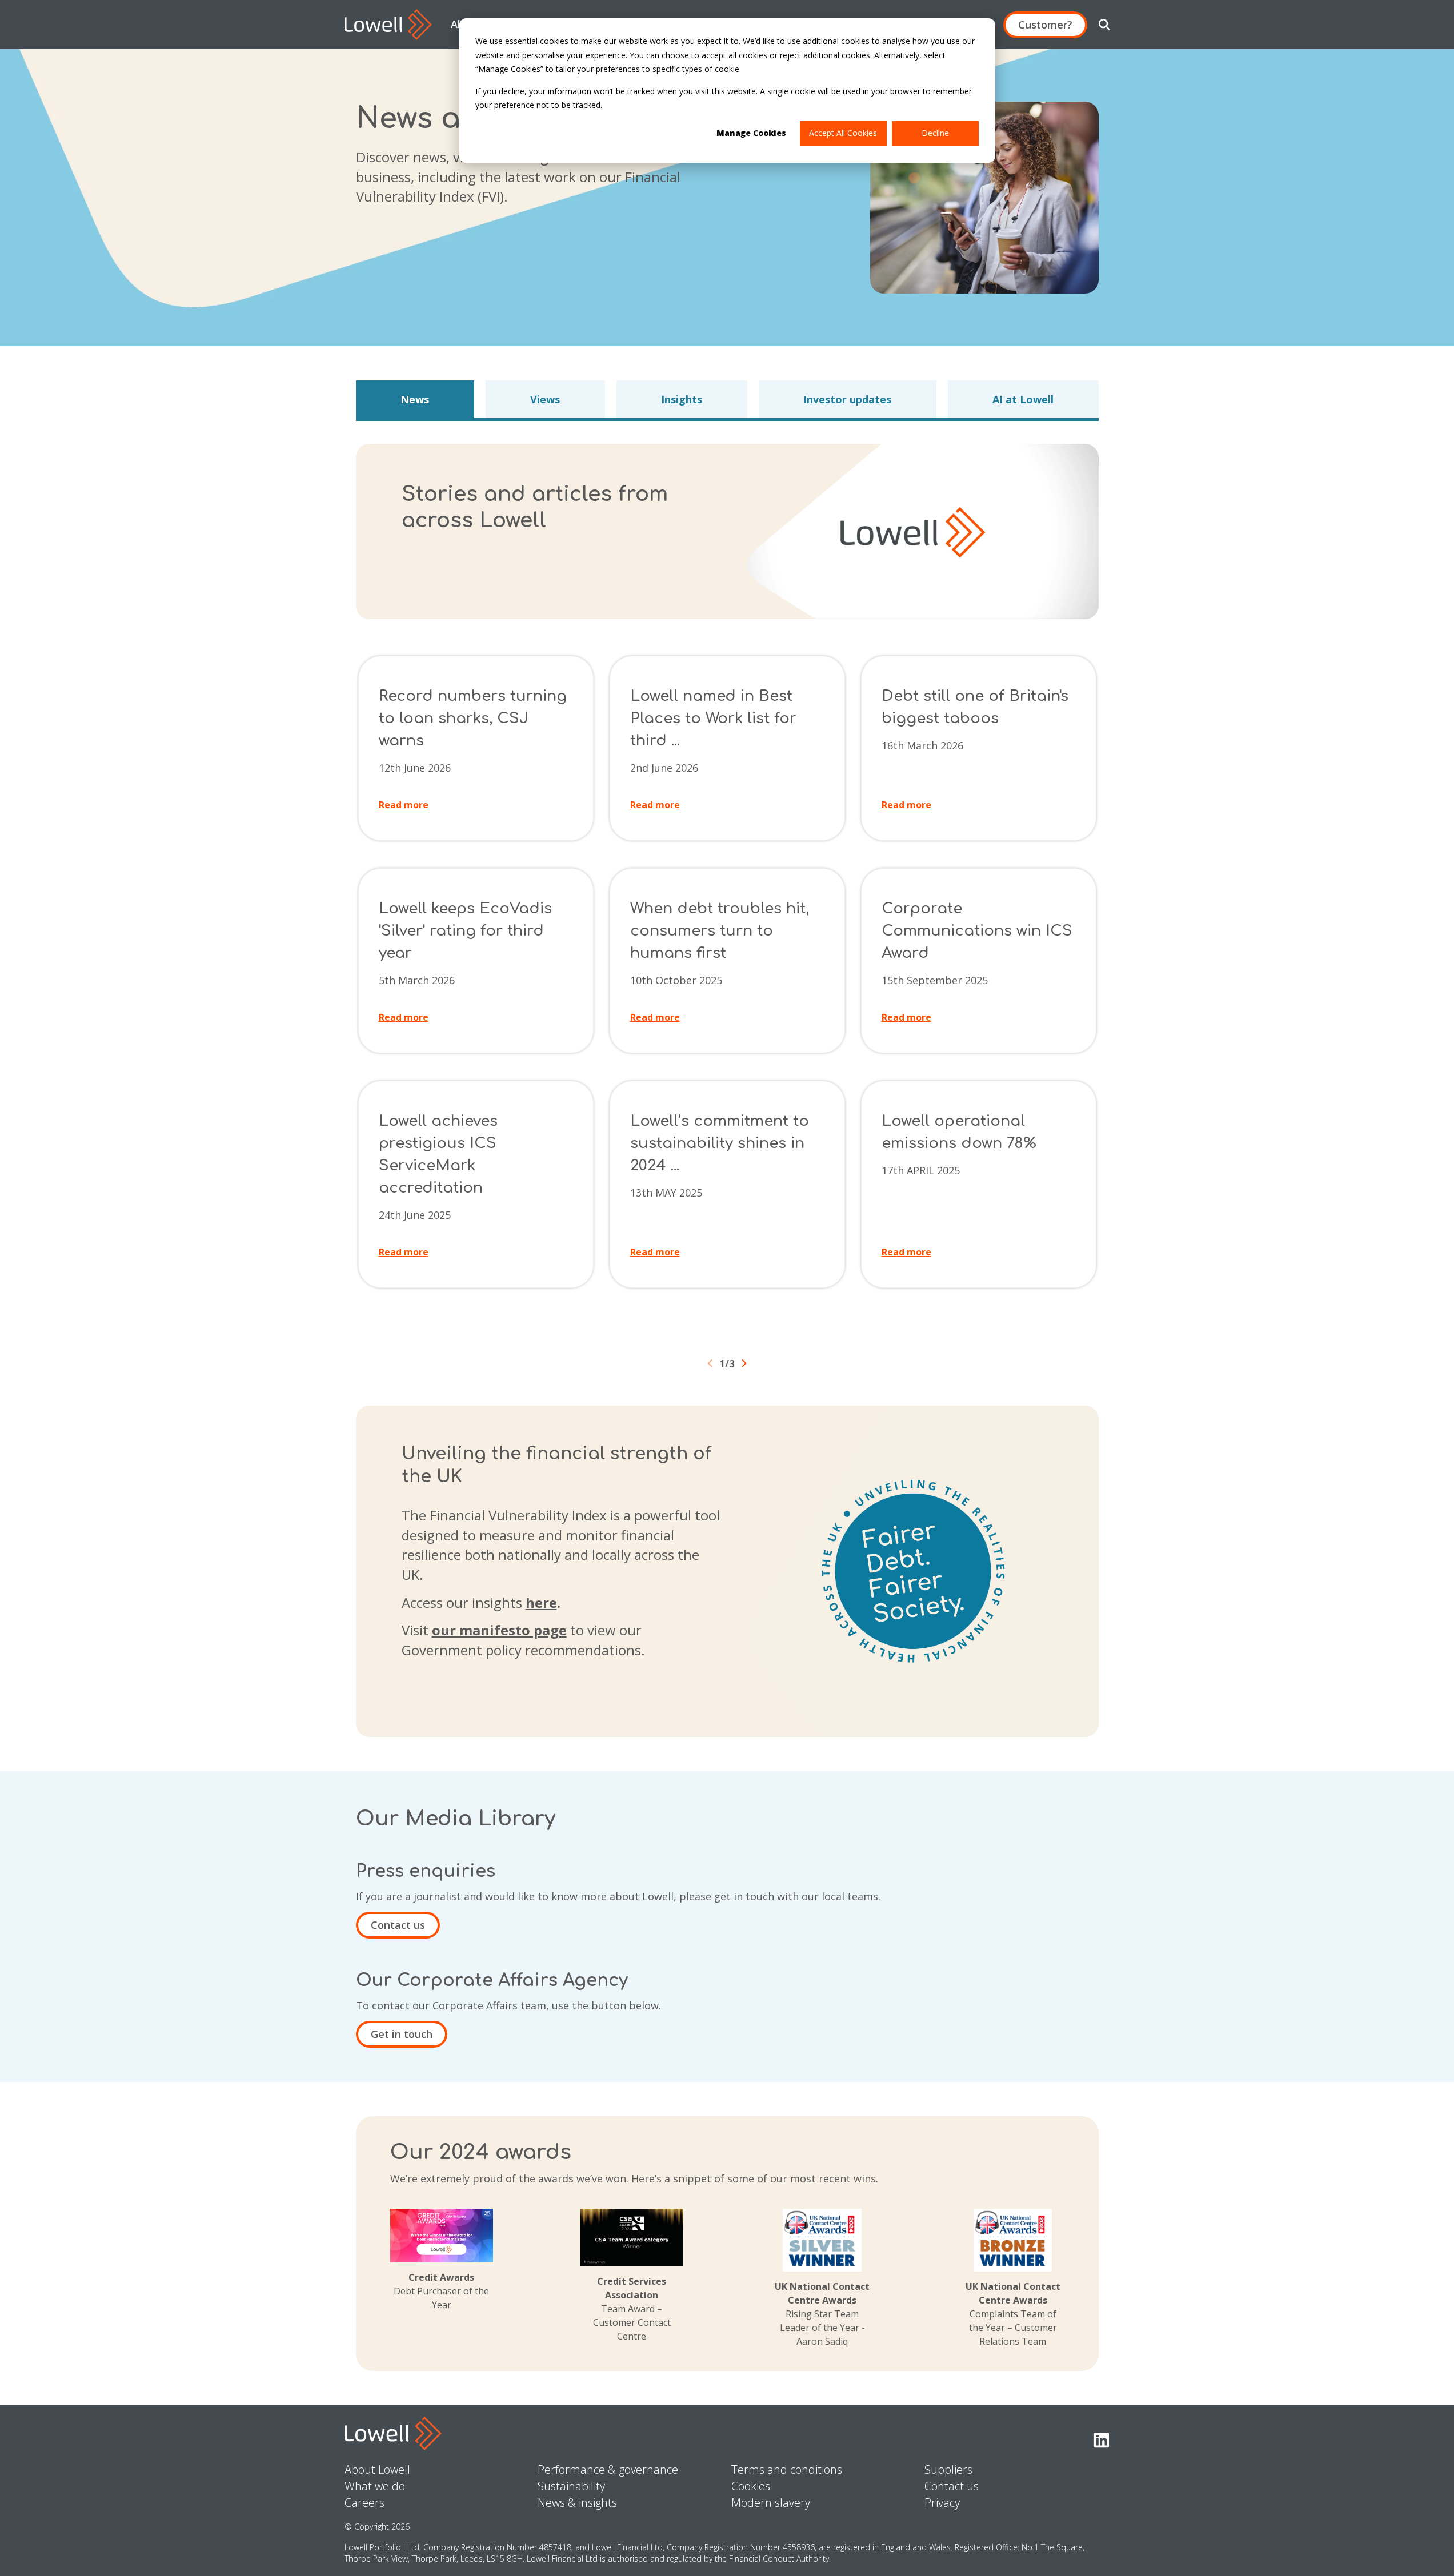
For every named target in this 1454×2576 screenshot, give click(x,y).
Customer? (1045, 25)
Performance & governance (608, 2469)
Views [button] (545, 399)
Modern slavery (771, 2503)
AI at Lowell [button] (1023, 399)
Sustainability (571, 2486)
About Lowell (377, 2469)
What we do (375, 2486)
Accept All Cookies (843, 133)
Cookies (751, 2486)
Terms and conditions (787, 2469)
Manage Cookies (751, 133)
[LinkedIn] (1101, 2441)
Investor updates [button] (847, 399)
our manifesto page (499, 1630)
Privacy (942, 2503)
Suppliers (948, 2469)
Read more (404, 805)
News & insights (577, 2503)
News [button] (415, 399)
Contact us (398, 1925)
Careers (364, 2503)
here (541, 1602)
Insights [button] (682, 399)
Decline (935, 133)
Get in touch (402, 2034)
